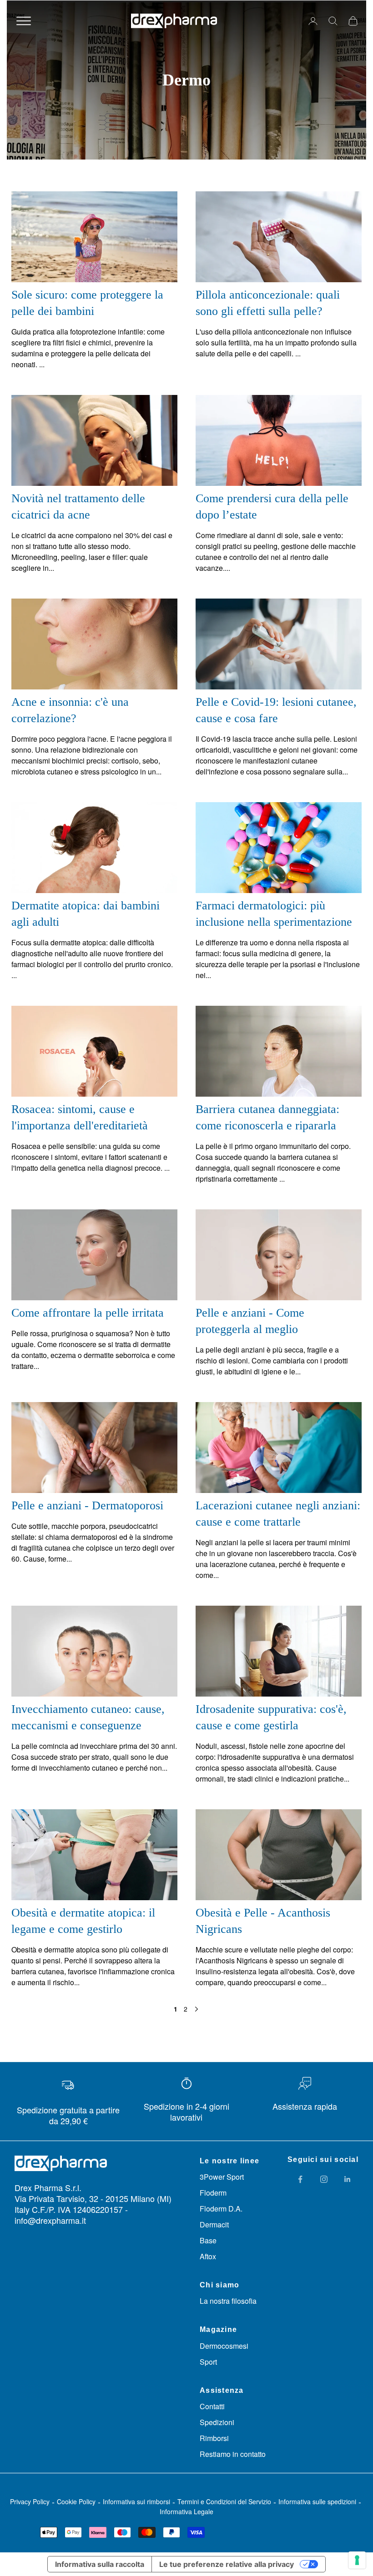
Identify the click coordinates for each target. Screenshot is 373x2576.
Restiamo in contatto (233, 2454)
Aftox (208, 2256)
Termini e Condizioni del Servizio (224, 2501)
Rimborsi (214, 2438)
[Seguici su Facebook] (300, 2179)
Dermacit (214, 2224)
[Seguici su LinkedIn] (348, 2179)
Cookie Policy (76, 2501)
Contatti (212, 2406)
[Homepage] (174, 21)
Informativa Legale (186, 2511)
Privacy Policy (30, 2501)
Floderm (213, 2193)
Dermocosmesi (224, 2346)
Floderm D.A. (221, 2209)
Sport (208, 2362)
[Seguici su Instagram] (324, 2179)
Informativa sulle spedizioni (317, 2501)
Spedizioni (217, 2422)
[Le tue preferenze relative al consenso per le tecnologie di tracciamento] (357, 2560)
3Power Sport (222, 2177)
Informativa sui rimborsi (136, 2501)
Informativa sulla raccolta (100, 2564)
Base (208, 2240)
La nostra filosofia (228, 2301)
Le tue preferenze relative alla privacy (227, 2564)
